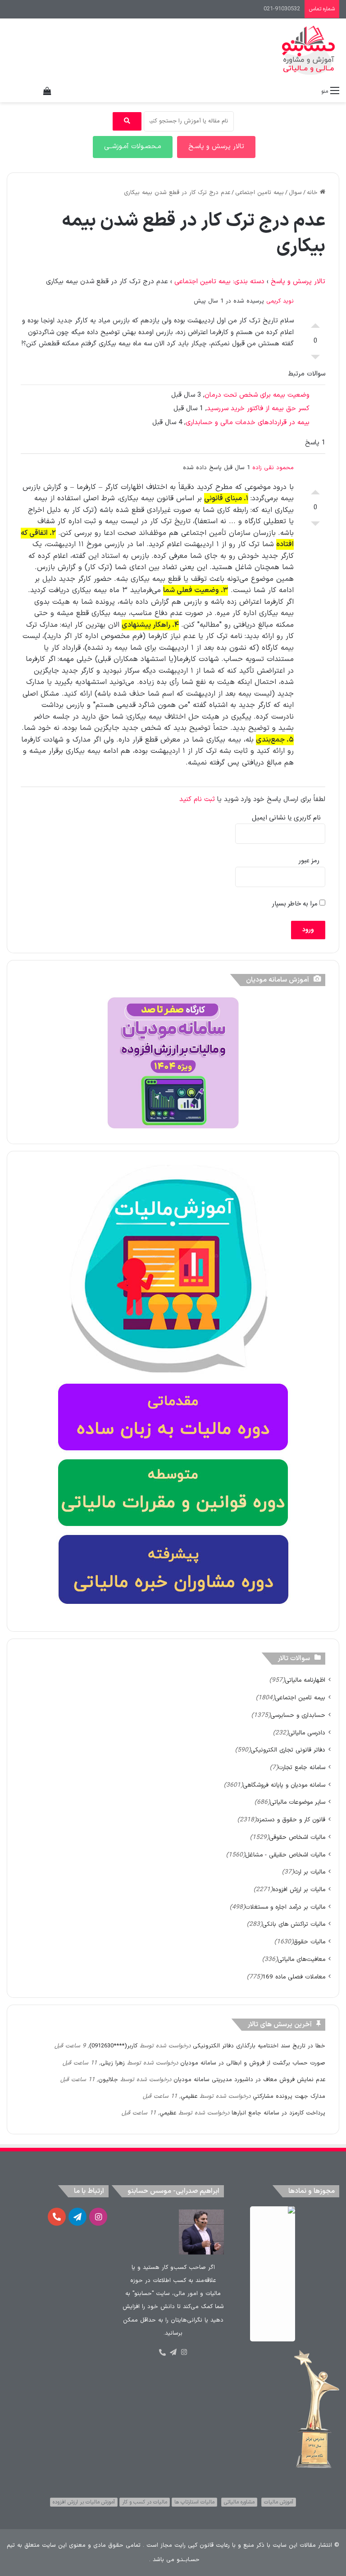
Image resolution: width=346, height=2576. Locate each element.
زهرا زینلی (113, 2063)
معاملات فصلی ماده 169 (294, 1977)
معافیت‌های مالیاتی (301, 1959)
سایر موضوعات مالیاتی (298, 1802)
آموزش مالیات (279, 2502)
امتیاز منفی (315, 359)
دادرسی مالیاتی (307, 1733)
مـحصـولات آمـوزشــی (133, 147)
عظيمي (189, 2096)
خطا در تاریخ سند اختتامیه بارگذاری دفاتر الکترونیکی (259, 2046)
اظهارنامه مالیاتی (305, 1680)
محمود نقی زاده (273, 468)
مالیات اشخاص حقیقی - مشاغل (285, 1855)
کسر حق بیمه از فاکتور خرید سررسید (258, 409)
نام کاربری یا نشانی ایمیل (286, 818)
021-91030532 (282, 9)
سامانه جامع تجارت (302, 1768)
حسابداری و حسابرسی (298, 1715)
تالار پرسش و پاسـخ (216, 147)
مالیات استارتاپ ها (194, 2502)
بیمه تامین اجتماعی (259, 193)
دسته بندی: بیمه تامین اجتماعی (219, 282)
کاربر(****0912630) (113, 2046)
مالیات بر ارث (310, 1872)
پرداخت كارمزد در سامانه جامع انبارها (278, 2113)
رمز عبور (309, 861)
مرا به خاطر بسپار (296, 904)
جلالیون (108, 2080)
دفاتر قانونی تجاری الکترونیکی (288, 1750)
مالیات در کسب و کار (145, 2502)
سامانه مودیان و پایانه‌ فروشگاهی (284, 1785)
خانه (313, 193)
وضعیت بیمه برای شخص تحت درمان (257, 395)
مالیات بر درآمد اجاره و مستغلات (285, 1907)
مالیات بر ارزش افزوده (299, 1890)
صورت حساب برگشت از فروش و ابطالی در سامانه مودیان (253, 2063)
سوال (295, 193)
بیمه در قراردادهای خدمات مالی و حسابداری (248, 423)
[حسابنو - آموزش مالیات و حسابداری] (309, 50)
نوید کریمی (280, 301)
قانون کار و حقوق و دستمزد (291, 1820)
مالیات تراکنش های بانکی (294, 1924)
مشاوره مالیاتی (239, 2502)
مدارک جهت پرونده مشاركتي (289, 2096)
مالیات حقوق (309, 1942)
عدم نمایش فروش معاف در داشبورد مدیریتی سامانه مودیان (249, 2080)
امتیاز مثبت (315, 323)
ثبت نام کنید (197, 799)
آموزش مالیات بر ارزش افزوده (84, 2502)
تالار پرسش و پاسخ (298, 282)
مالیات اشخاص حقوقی (297, 1837)
